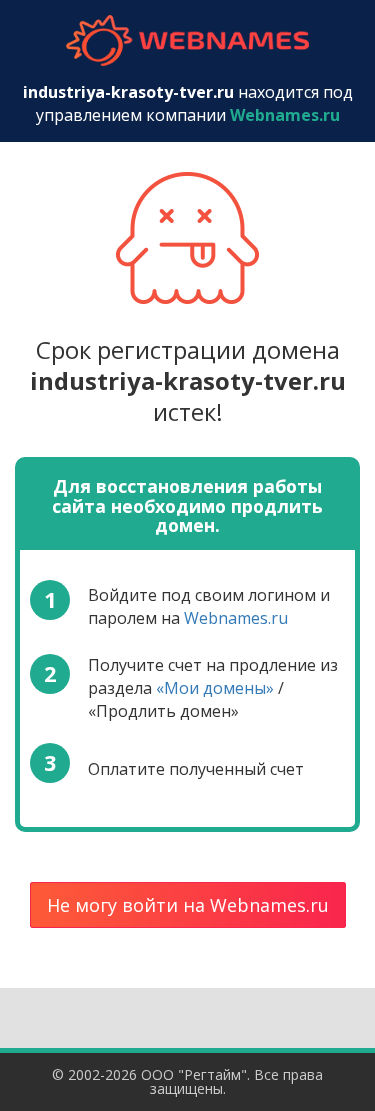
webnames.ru (188, 40)
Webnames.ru (236, 618)
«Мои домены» (215, 688)
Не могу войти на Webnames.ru (188, 905)
